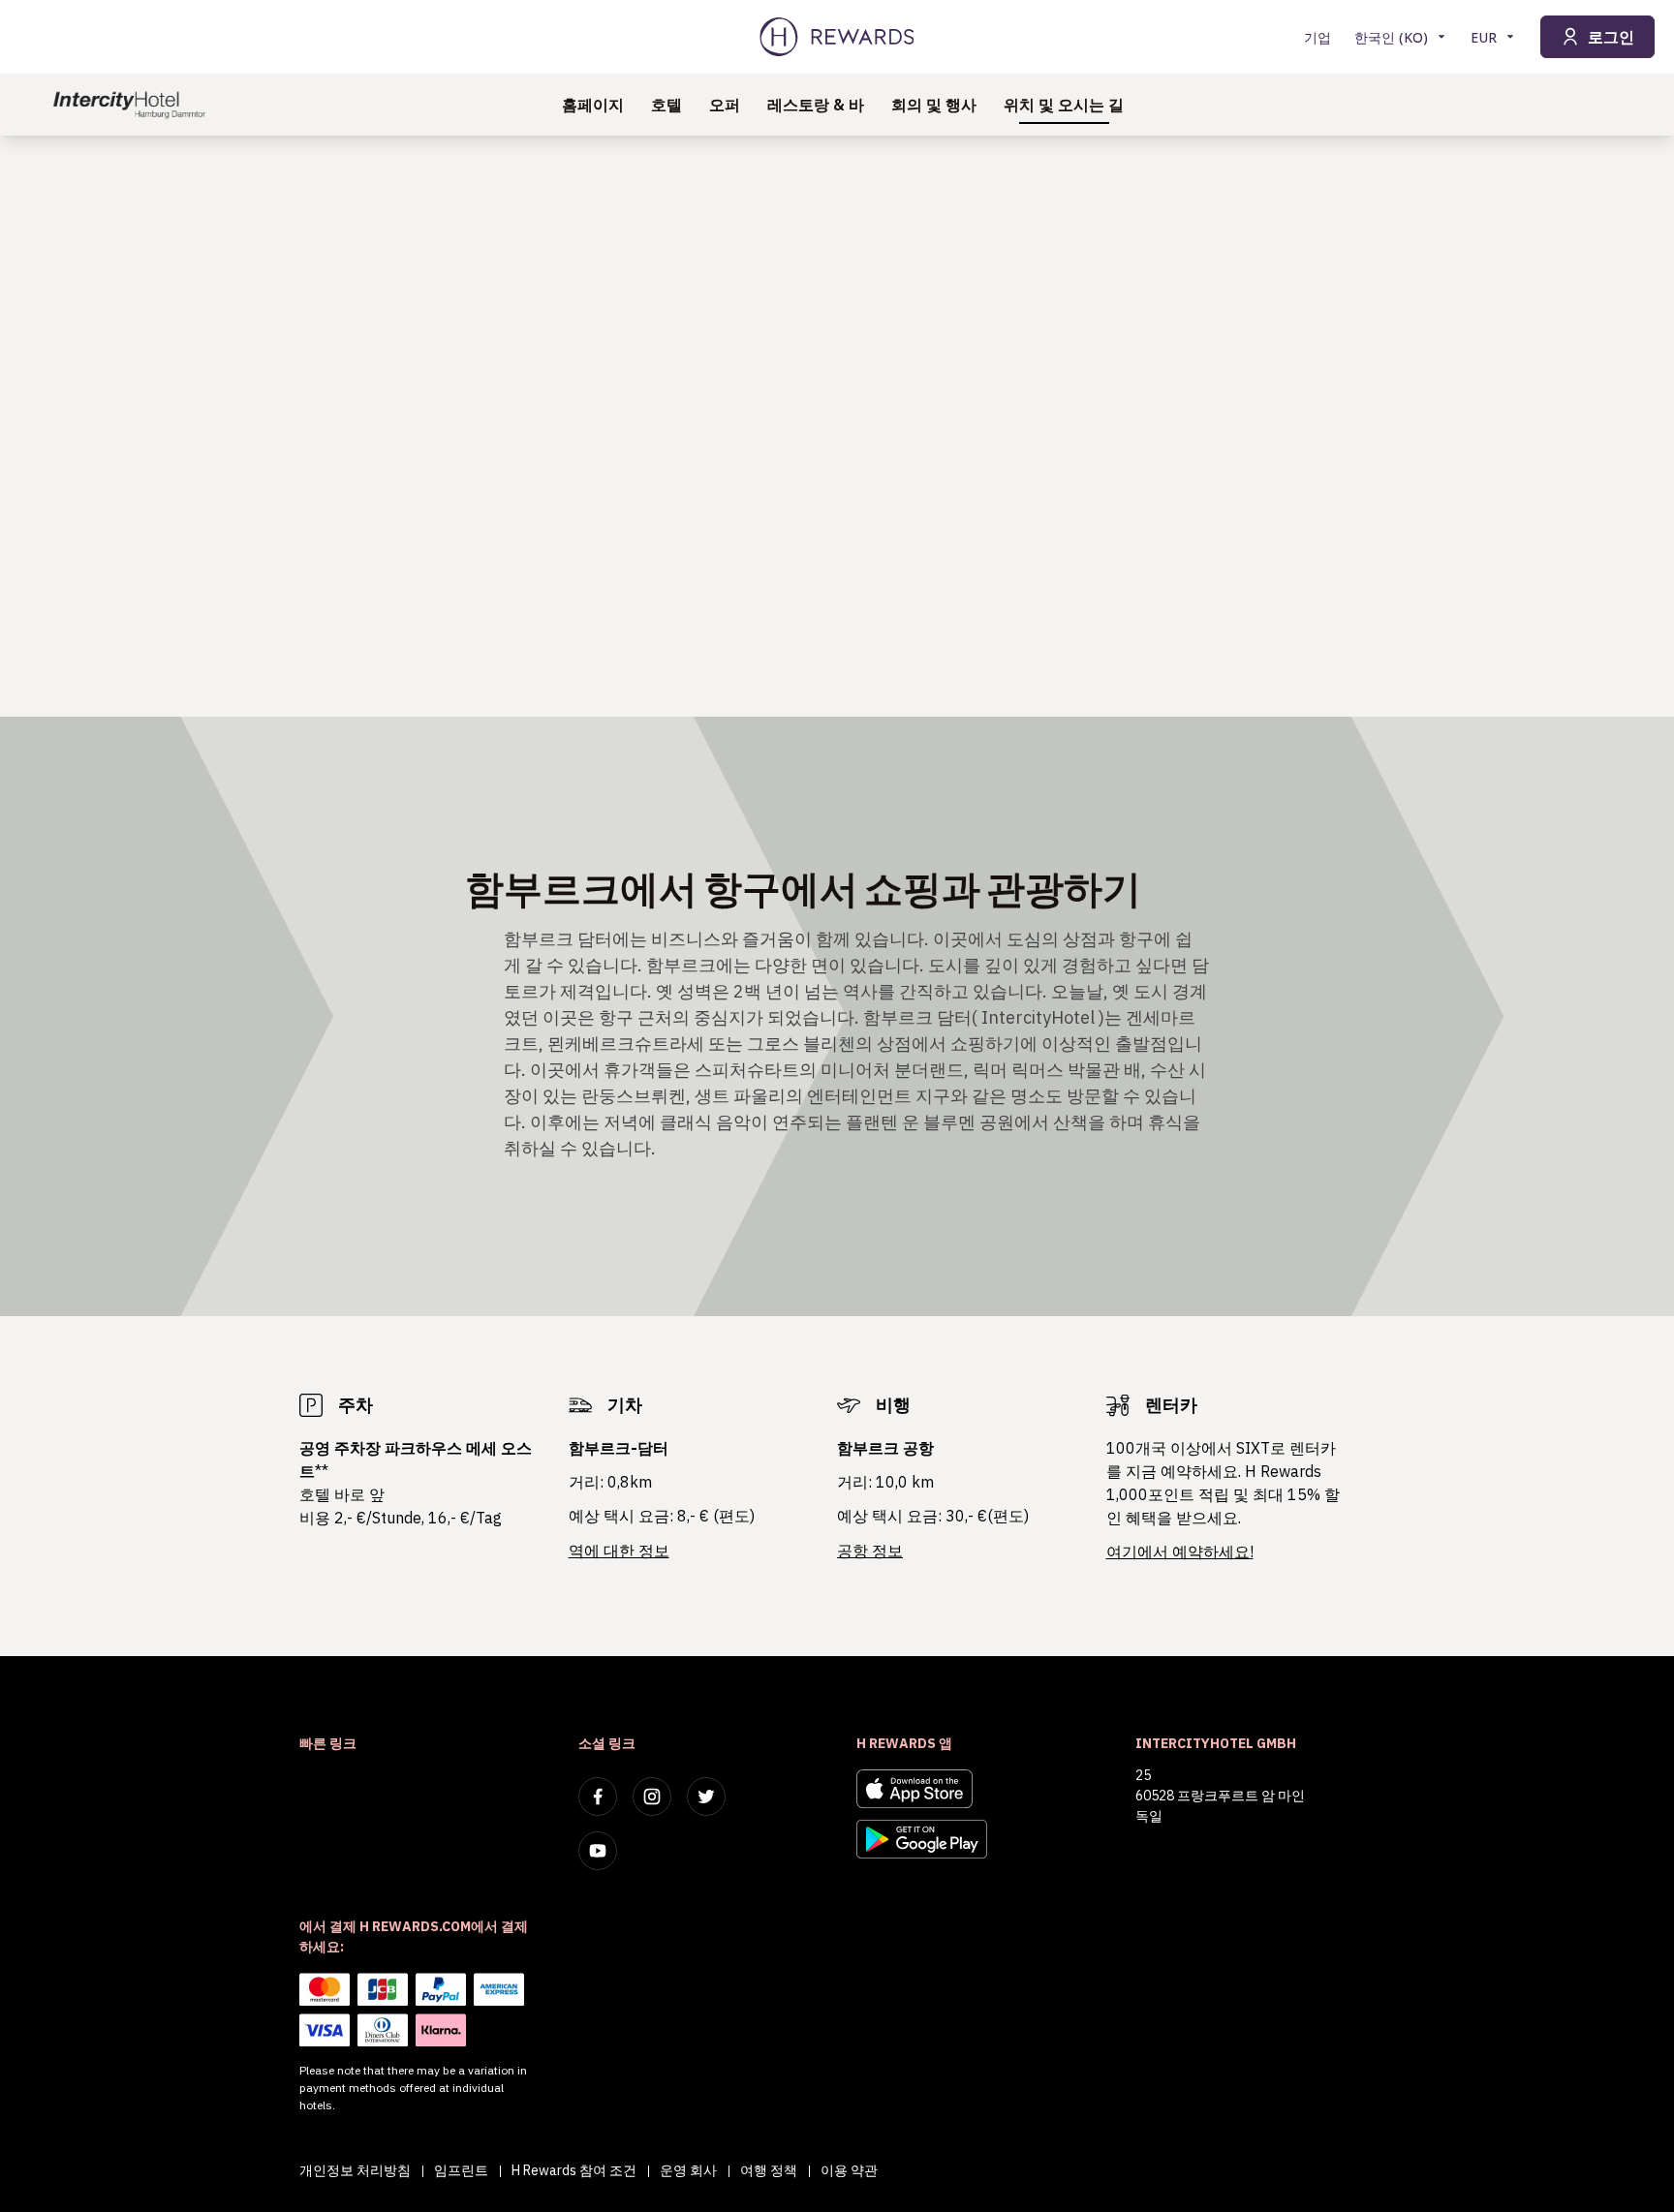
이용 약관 (849, 2170)
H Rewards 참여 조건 (574, 2170)
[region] (837, 426)
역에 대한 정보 (619, 1551)
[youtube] (598, 1851)
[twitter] (706, 1797)
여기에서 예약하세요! (1180, 1551)
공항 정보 (870, 1551)
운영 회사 (688, 2170)
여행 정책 (769, 2170)
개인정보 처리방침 (355, 2170)
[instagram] (652, 1797)
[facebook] (598, 1797)
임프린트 (461, 2170)
